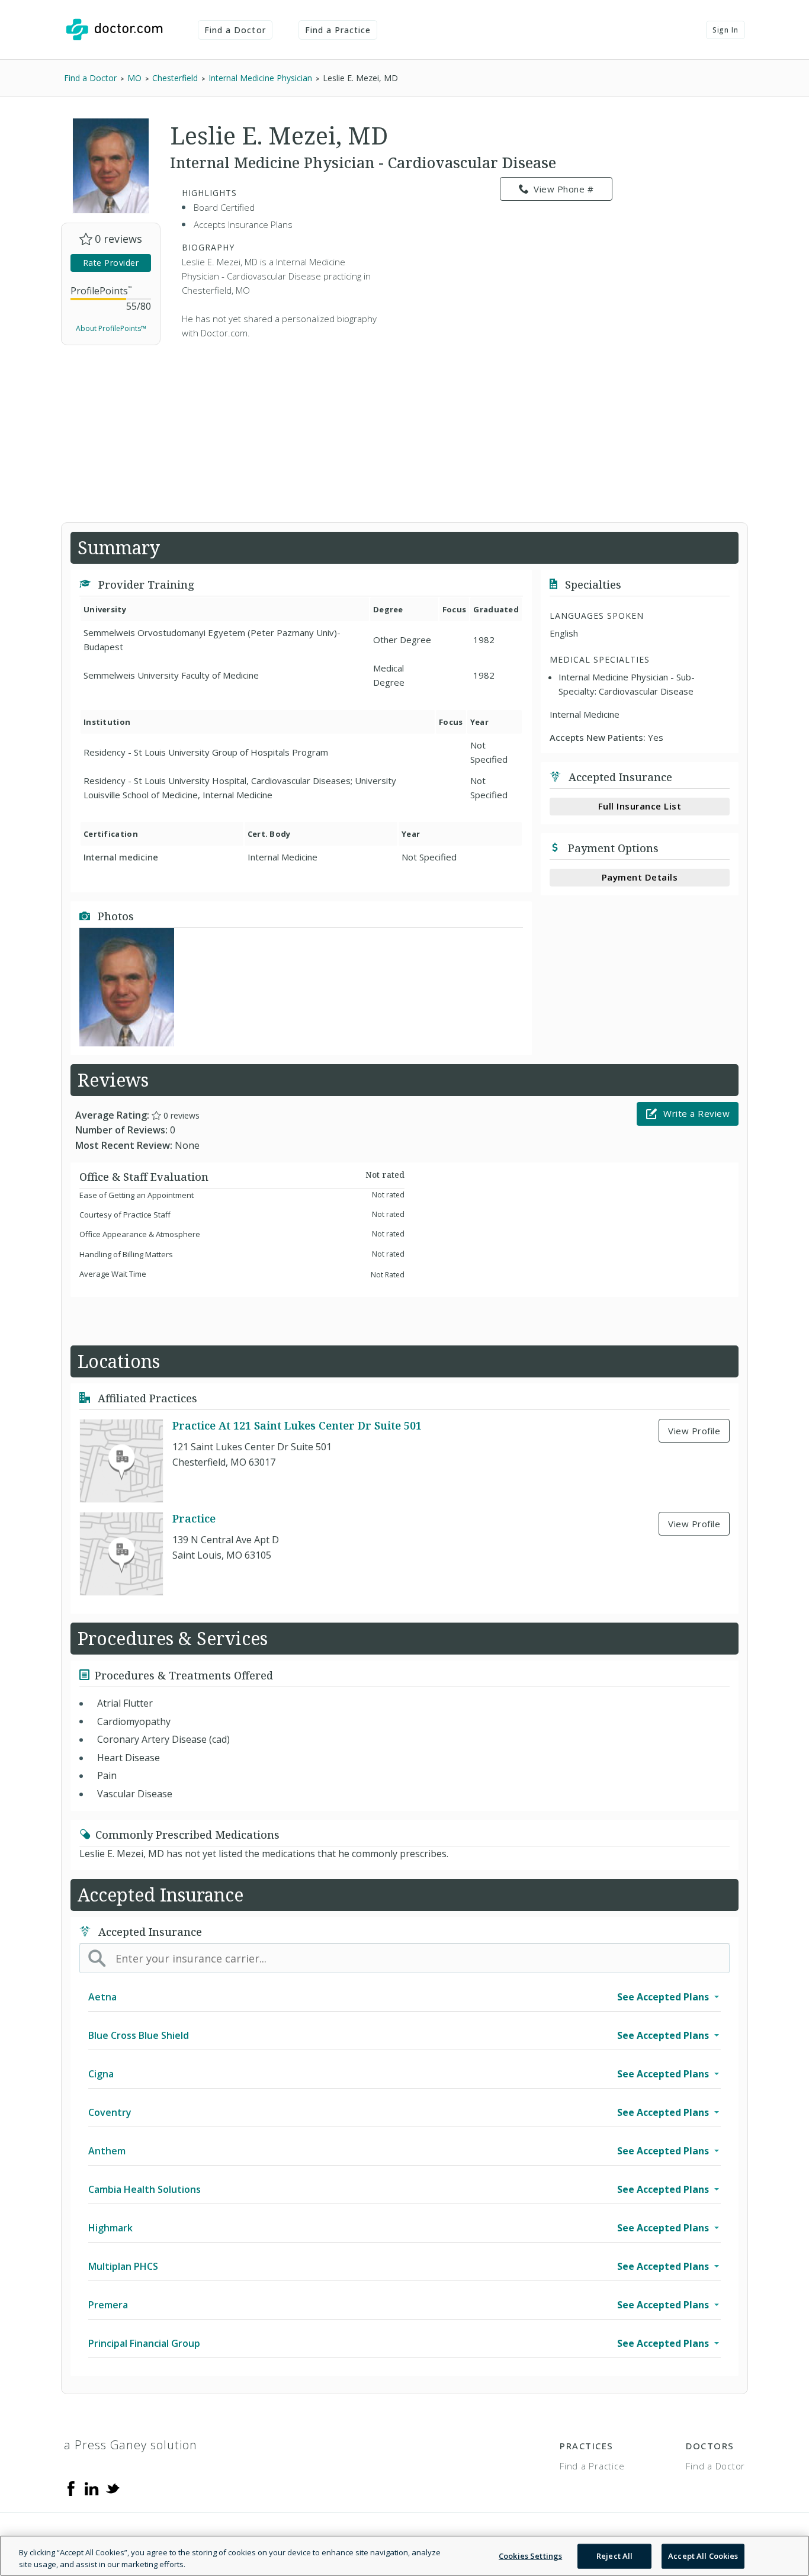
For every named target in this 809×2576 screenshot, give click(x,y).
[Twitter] (113, 2488)
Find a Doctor (235, 30)
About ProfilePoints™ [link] (111, 328)
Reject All (614, 2556)
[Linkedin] (92, 2488)
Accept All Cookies (703, 2556)
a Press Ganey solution (131, 2445)
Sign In (725, 30)
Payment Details (640, 877)
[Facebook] (71, 2488)
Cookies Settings (530, 2556)
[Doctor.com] (114, 30)
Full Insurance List (640, 806)
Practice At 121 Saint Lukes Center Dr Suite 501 (297, 1425)
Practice (194, 1518)
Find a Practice (338, 30)
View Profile (694, 1431)
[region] (404, 2556)
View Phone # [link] (564, 189)
